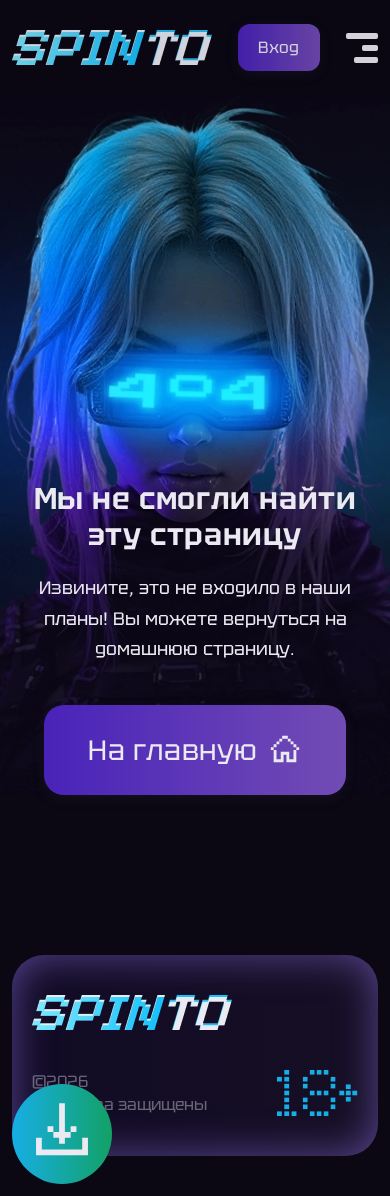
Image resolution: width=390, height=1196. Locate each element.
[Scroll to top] (358, 1152)
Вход (278, 47)
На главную (173, 750)
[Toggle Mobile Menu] (362, 48)
